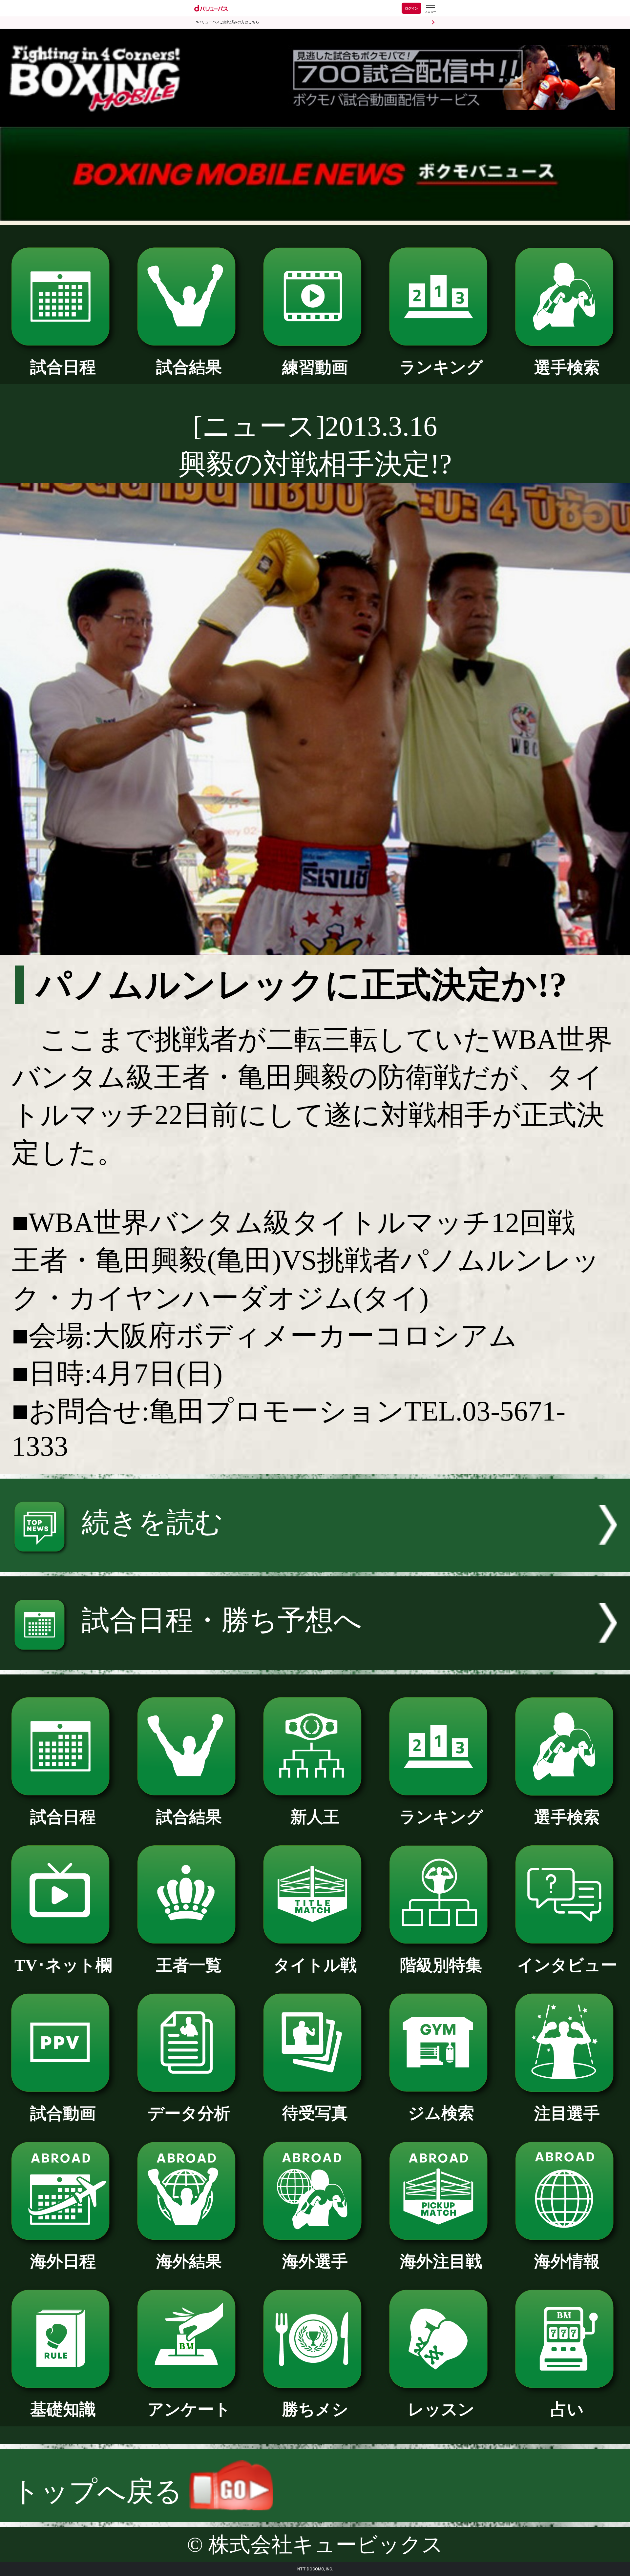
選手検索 (567, 368)
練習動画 (315, 368)
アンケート (189, 2410)
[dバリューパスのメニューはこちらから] (430, 9)
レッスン (441, 2410)
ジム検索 (441, 2113)
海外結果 (189, 2262)
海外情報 (567, 2262)
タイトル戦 (315, 1965)
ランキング (441, 367)
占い (567, 2410)
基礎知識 (63, 2410)
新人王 (315, 1817)
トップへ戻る (101, 2491)
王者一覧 (189, 1965)
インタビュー (567, 1965)
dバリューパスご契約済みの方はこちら (227, 22)
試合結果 (189, 367)
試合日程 (63, 367)
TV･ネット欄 (63, 1965)
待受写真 (315, 2113)
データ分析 (189, 2114)
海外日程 (63, 2262)
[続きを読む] (315, 1562)
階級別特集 (441, 1965)
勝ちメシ (315, 2410)
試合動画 (63, 2114)
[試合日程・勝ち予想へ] (315, 1660)
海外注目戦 (441, 2262)
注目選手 (567, 2114)
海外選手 (315, 2262)
